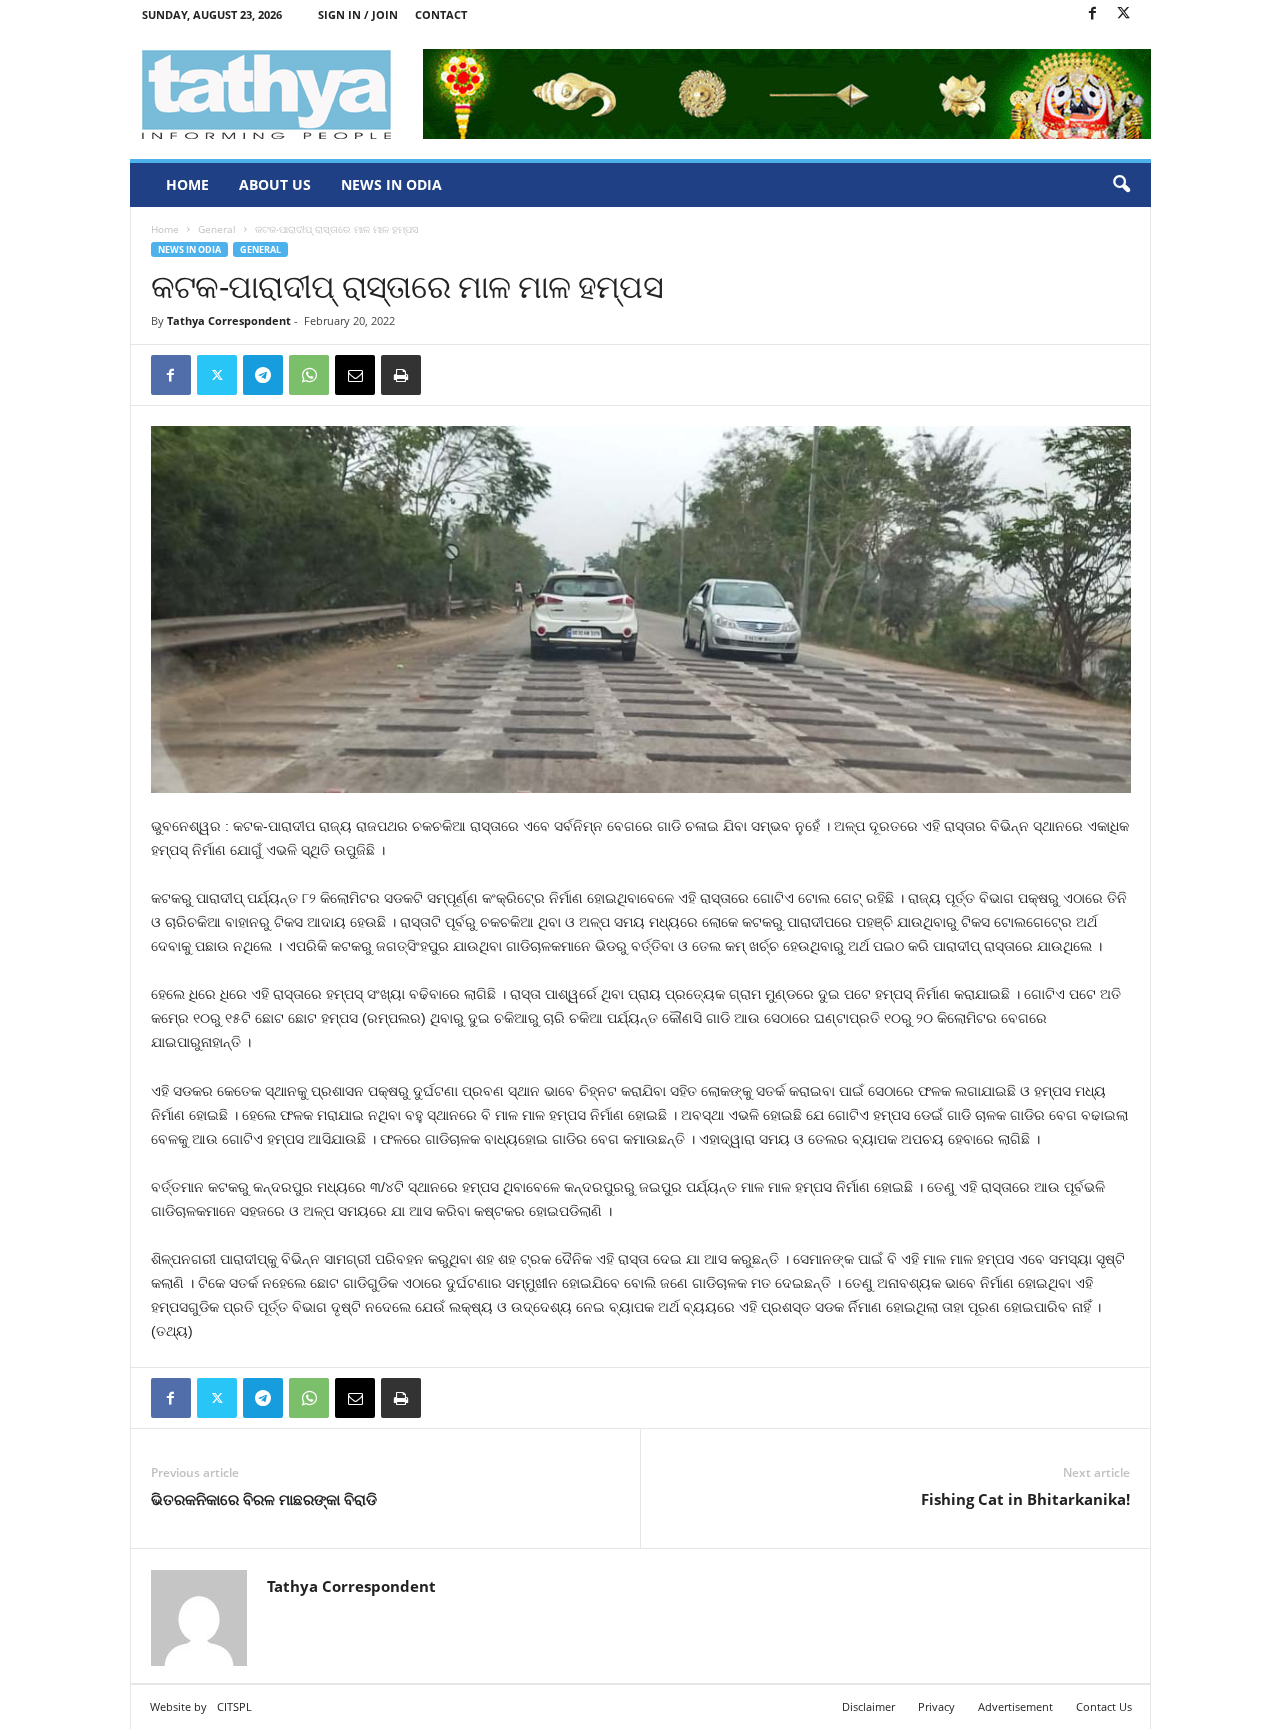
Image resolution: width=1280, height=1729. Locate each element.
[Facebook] (1093, 14)
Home (187, 184)
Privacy (936, 1706)
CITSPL (234, 1706)
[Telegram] (263, 375)
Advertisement (1015, 1706)
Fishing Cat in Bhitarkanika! (1025, 1499)
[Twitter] (1124, 14)
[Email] (355, 375)
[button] (1121, 185)
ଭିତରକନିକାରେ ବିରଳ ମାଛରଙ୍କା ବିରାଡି (264, 1499)
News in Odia (391, 184)
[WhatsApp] (309, 375)
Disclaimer (868, 1706)
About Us (275, 184)
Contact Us (1104, 1706)
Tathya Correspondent (229, 320)
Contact (441, 14)
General (217, 229)
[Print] (401, 375)
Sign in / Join (358, 14)
